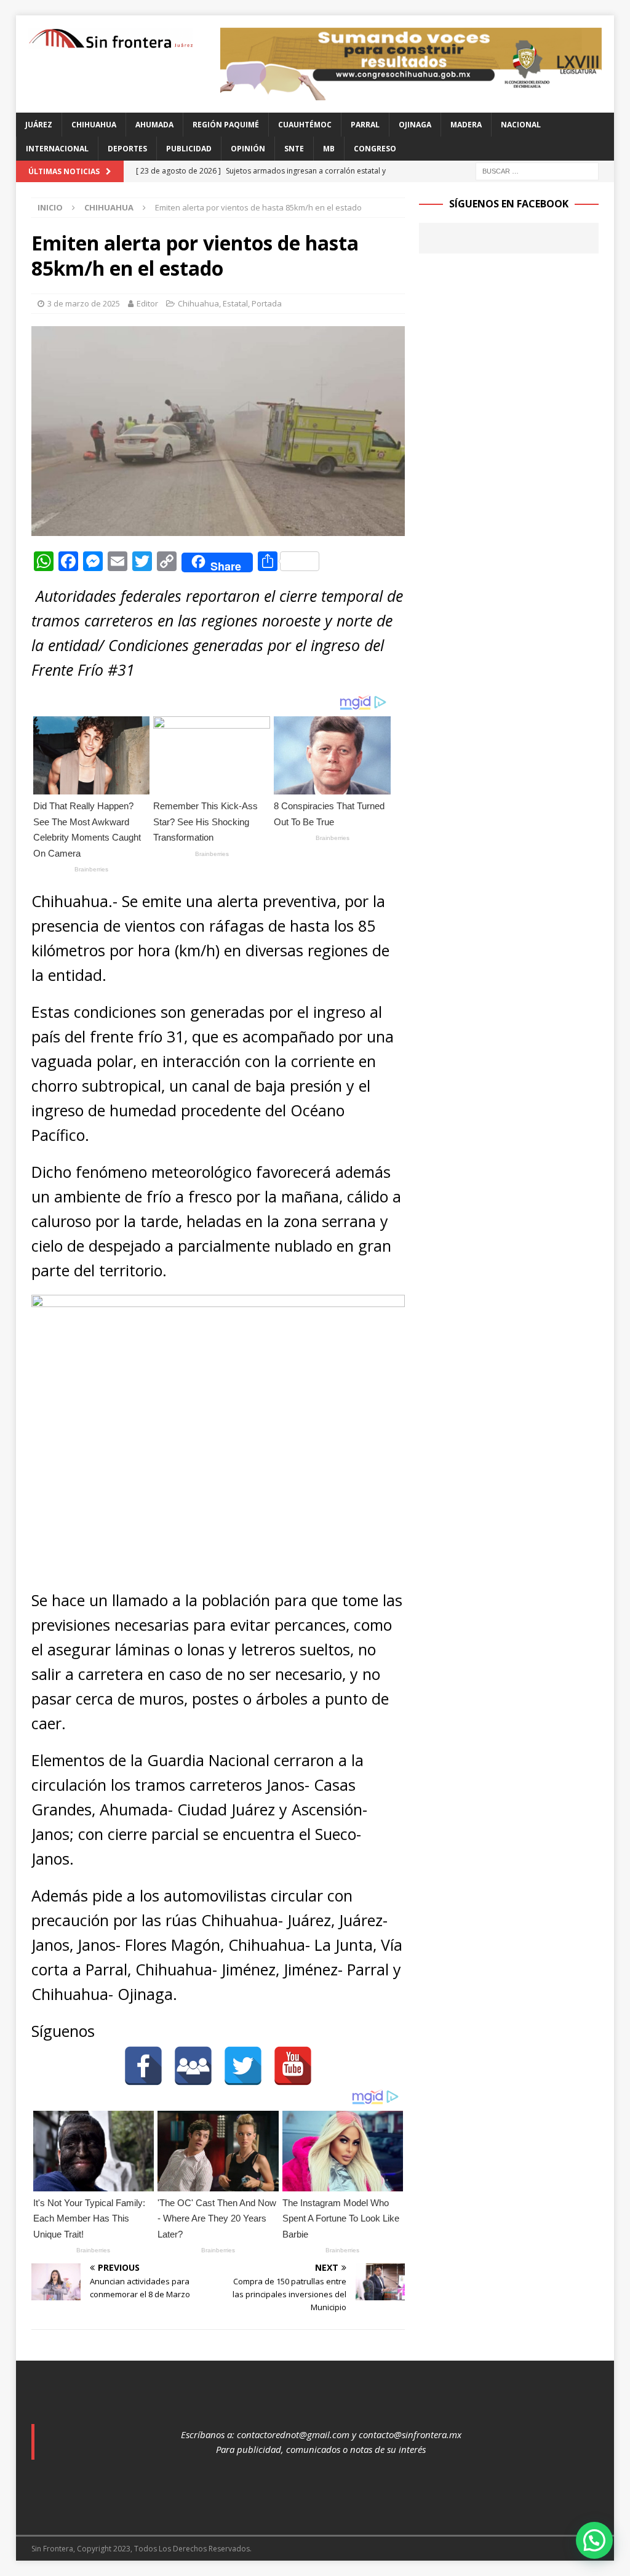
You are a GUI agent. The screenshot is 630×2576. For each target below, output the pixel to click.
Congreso (375, 149)
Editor (147, 303)
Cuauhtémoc (305, 125)
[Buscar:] (537, 170)
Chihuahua (94, 125)
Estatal (235, 303)
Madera (466, 125)
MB (329, 149)
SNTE (294, 149)
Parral (365, 125)
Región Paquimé (226, 125)
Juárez (39, 125)
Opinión (248, 149)
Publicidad (189, 149)
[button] (594, 2540)
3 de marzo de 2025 (84, 303)
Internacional (57, 149)
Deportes (127, 149)
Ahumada (154, 125)
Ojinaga (415, 125)
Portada (267, 303)
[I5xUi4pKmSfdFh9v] (411, 93)
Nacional (521, 125)
